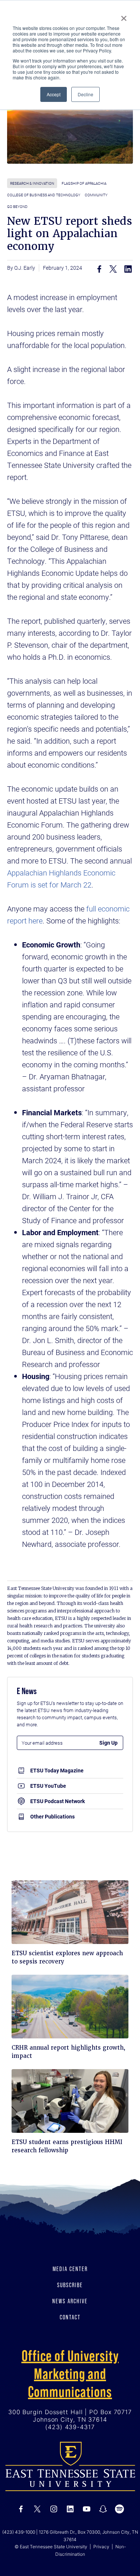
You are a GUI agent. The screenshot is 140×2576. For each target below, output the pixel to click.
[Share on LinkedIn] (128, 269)
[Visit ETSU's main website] (70, 2466)
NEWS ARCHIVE (70, 2301)
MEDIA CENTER (70, 2269)
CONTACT (70, 2317)
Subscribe (70, 2285)
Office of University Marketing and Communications (70, 2374)
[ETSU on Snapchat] (103, 2509)
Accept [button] (54, 94)
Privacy (101, 2547)
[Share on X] (113, 269)
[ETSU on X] (37, 2509)
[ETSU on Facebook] (21, 2509)
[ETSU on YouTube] (87, 2509)
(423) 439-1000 (19, 2532)
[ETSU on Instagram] (54, 2509)
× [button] (124, 16)
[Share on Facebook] (99, 269)
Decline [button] (85, 94)
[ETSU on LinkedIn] (70, 2509)
